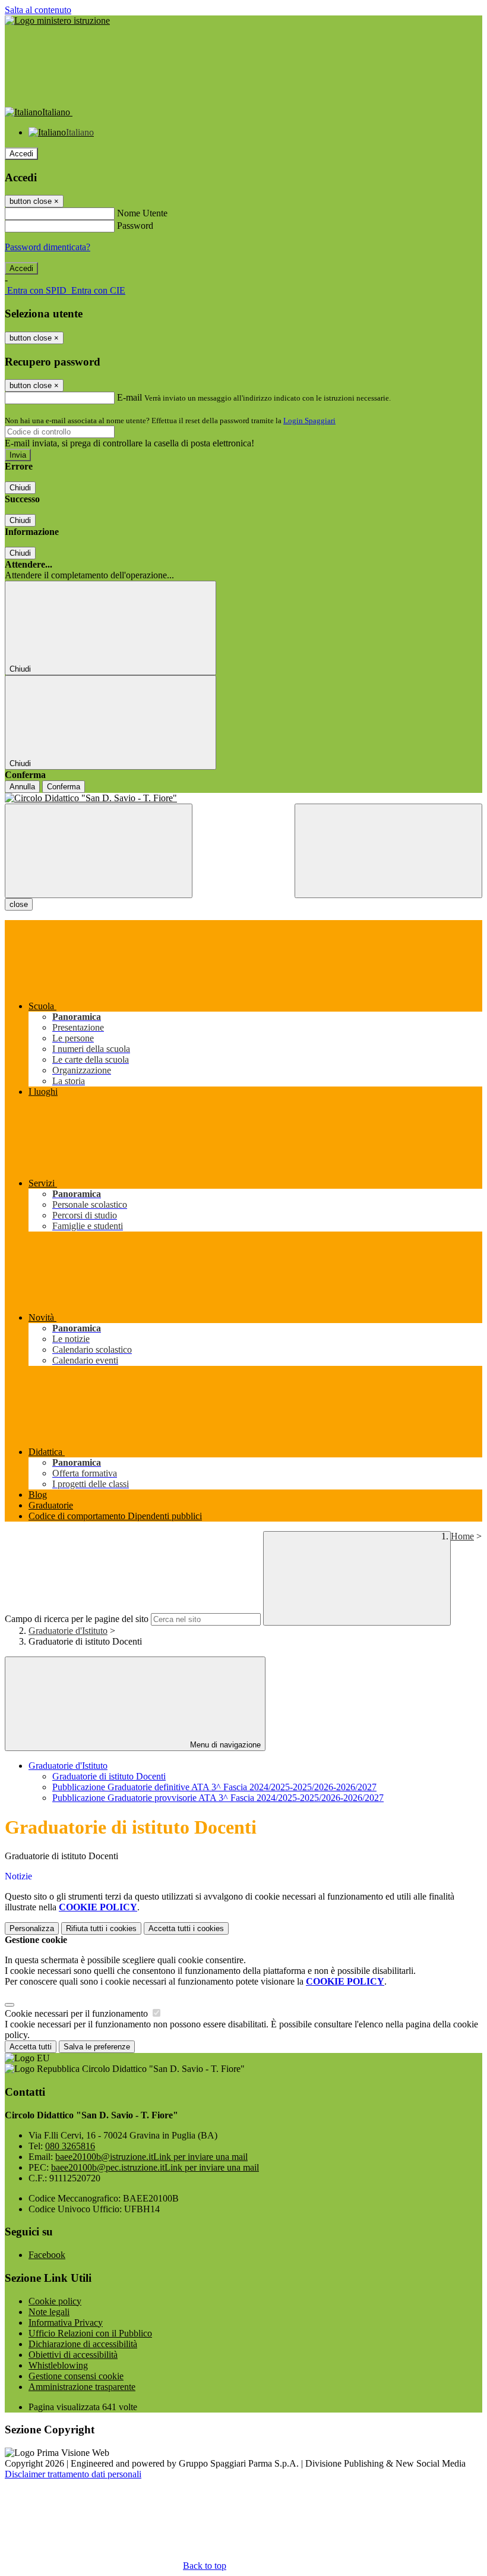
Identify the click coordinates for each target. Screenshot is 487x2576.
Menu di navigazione (224, 1745)
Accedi (21, 154)
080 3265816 (70, 2146)
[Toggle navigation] (99, 851)
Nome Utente (142, 213)
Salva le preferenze (97, 2047)
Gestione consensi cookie (76, 2376)
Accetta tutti (186, 1928)
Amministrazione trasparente (82, 2387)
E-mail (129, 397)
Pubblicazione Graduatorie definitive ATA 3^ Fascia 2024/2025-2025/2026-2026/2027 (214, 1787)
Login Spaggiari (309, 421)
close (19, 904)
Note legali (49, 2312)
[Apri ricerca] (388, 851)
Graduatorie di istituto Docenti (109, 1776)
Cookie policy (55, 2301)
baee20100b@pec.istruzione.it (155, 2167)
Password (135, 226)
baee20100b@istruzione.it (151, 2157)
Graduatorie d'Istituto (68, 1631)
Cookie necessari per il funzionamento (78, 2013)
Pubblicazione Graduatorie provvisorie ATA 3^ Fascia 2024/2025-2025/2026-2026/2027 (218, 1798)
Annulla (22, 787)
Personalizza (32, 1928)
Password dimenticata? (48, 247)
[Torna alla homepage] (243, 798)
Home (462, 1536)
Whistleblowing (58, 2365)
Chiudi (20, 488)
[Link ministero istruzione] (57, 21)
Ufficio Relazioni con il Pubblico (90, 2333)
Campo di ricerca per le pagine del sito (77, 1619)
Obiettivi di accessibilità (73, 2355)
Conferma (64, 787)
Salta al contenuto (38, 10)
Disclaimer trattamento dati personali (73, 2474)
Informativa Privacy (66, 2323)
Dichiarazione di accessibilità (83, 2344)
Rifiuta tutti (101, 1928)
